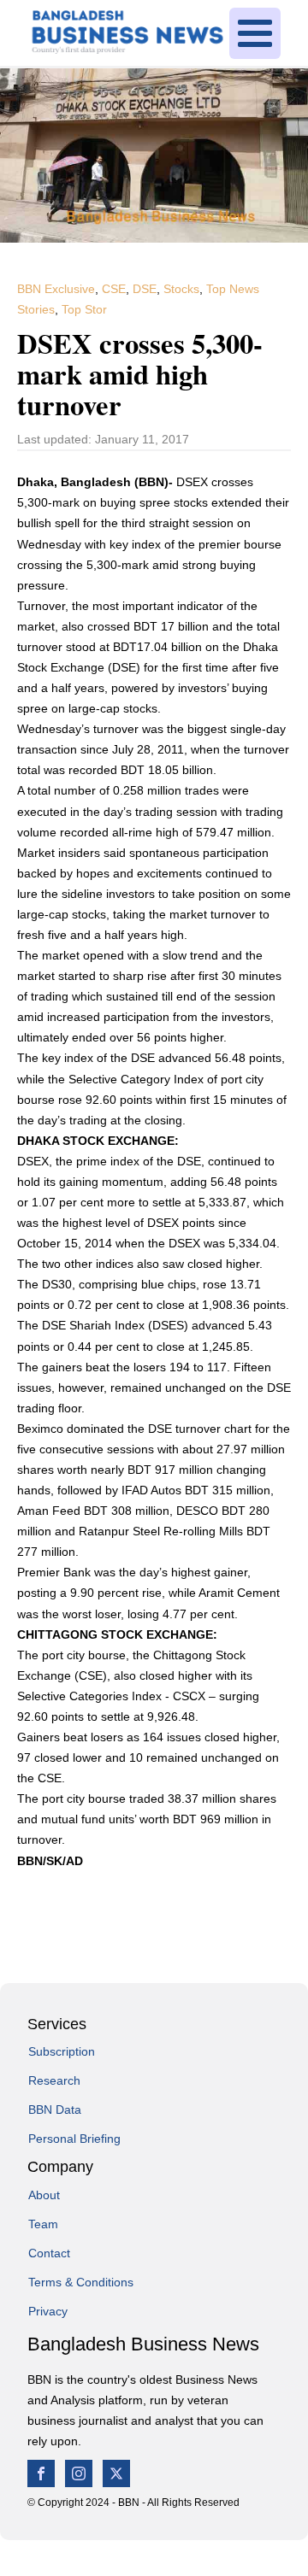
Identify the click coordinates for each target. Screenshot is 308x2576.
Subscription (62, 2051)
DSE (145, 289)
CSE (114, 289)
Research (54, 2080)
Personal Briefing (74, 2139)
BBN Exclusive (56, 289)
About (44, 2195)
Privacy (48, 2311)
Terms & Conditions (81, 2282)
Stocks (181, 289)
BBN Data (55, 2110)
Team (43, 2224)
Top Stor (84, 309)
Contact (49, 2253)
